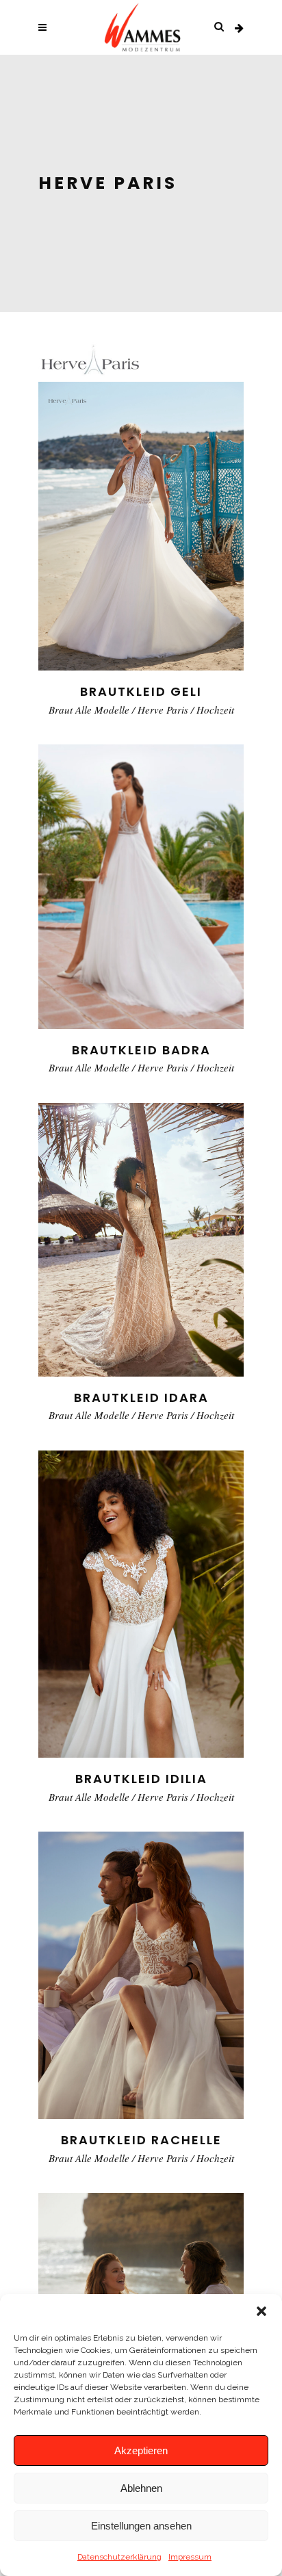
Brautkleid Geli (141, 691)
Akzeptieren (141, 2450)
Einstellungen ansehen (141, 2526)
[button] (261, 2311)
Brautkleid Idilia (141, 1779)
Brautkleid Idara (141, 1397)
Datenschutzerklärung (119, 2557)
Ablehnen (141, 2488)
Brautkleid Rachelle (141, 2140)
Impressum (190, 2557)
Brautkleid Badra (141, 1050)
